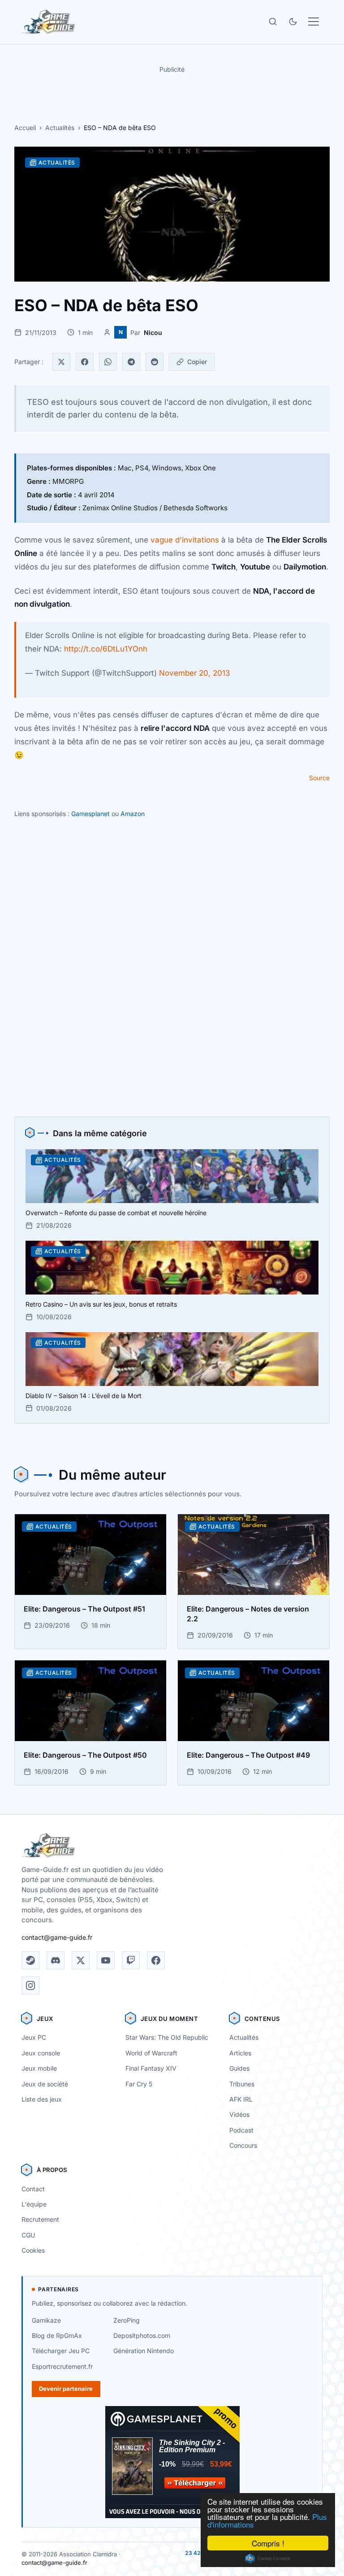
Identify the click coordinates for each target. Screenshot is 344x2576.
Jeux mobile (39, 2068)
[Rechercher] (273, 22)
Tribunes (242, 2084)
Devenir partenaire (66, 2389)
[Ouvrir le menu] (314, 22)
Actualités (60, 128)
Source (319, 778)
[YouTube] (106, 1960)
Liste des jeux (42, 2099)
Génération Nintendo (144, 2351)
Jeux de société (45, 2084)
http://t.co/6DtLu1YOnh (106, 649)
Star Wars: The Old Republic (167, 2037)
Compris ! (268, 2543)
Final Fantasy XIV (151, 2068)
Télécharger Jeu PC (61, 2351)
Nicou (153, 332)
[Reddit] (155, 362)
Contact (33, 2189)
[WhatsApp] (108, 362)
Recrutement (40, 2219)
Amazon (133, 814)
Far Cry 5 (139, 2084)
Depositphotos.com (142, 2335)
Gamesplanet (90, 814)
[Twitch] (131, 1960)
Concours (243, 2145)
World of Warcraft (151, 2053)
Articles (240, 2053)
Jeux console (41, 2053)
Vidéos (239, 2114)
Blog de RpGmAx (57, 2335)
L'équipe (34, 2204)
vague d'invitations (185, 540)
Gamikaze (46, 2320)
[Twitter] (61, 362)
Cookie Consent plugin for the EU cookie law (268, 2559)
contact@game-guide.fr (57, 1937)
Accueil (25, 128)
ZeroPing (127, 2320)
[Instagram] (30, 1985)
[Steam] (30, 1960)
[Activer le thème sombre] (293, 22)
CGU (28, 2235)
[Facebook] (85, 362)
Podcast (241, 2130)
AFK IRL (241, 2099)
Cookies (33, 2250)
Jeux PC (34, 2037)
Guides (239, 2068)
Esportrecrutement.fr (62, 2366)
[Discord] (56, 1960)
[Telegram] (131, 362)
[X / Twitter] (81, 1960)
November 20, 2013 (195, 673)
